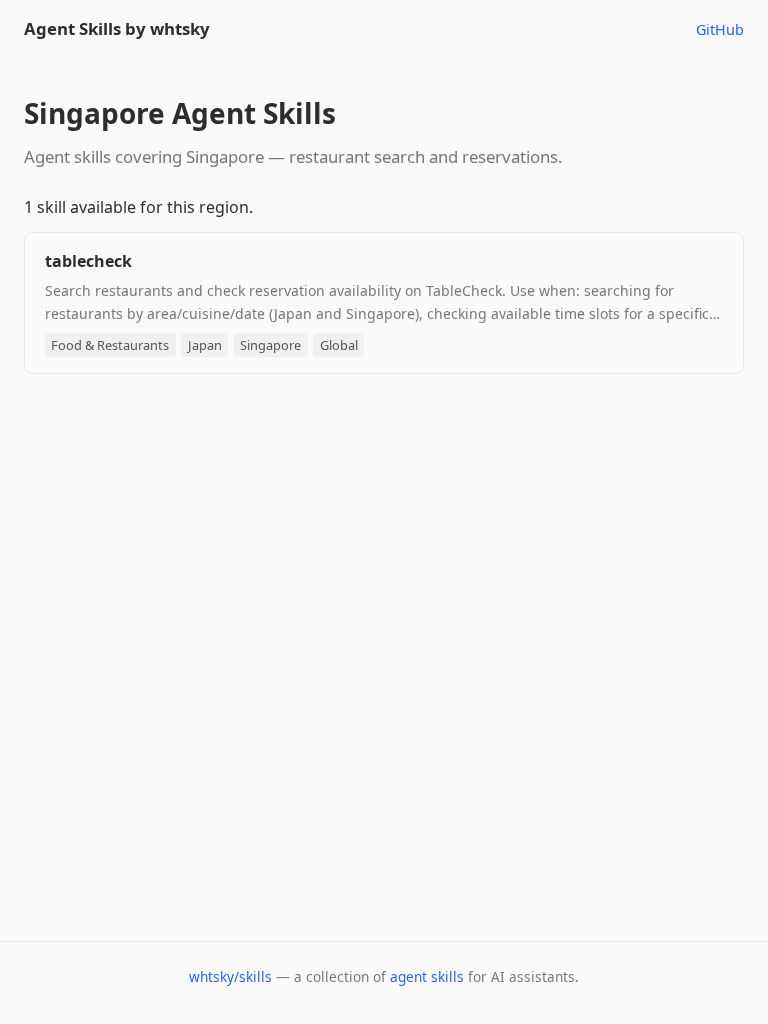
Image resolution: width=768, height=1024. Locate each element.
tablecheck (88, 261)
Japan (205, 345)
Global (339, 345)
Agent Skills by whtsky (117, 28)
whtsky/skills (230, 976)
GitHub (720, 29)
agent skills (427, 976)
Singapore (270, 345)
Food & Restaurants (110, 345)
